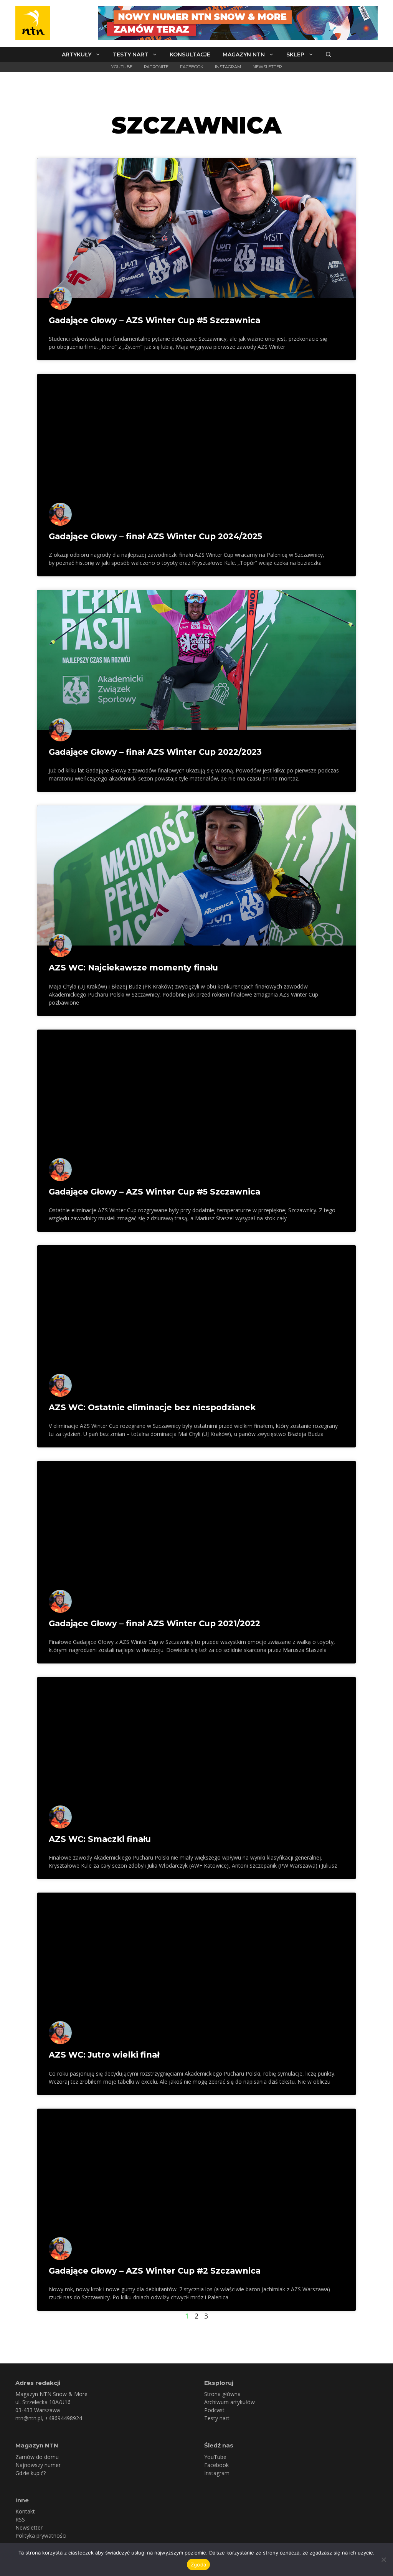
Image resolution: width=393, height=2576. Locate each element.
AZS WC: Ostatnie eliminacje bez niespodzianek (152, 1407)
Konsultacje (190, 54)
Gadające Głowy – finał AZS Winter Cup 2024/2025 (155, 536)
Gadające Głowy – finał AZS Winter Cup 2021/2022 (154, 1623)
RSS (20, 2519)
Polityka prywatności (41, 2536)
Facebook (192, 67)
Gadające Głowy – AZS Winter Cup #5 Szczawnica (154, 320)
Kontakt (25, 2511)
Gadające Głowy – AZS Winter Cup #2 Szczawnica (155, 2271)
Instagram (228, 67)
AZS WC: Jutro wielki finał (104, 2055)
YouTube (122, 67)
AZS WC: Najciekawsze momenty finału (133, 968)
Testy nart (130, 54)
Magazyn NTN (244, 54)
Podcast (214, 2410)
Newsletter (267, 67)
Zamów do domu (37, 2457)
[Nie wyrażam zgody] (383, 2559)
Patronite (156, 67)
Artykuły (77, 54)
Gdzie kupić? (31, 2473)
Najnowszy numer (38, 2465)
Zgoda (198, 2564)
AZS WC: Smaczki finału (100, 1839)
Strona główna (222, 2394)
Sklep (295, 54)
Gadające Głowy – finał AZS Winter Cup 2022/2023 (155, 752)
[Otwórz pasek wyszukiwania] (329, 54)
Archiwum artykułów (230, 2402)
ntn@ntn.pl (29, 2418)
